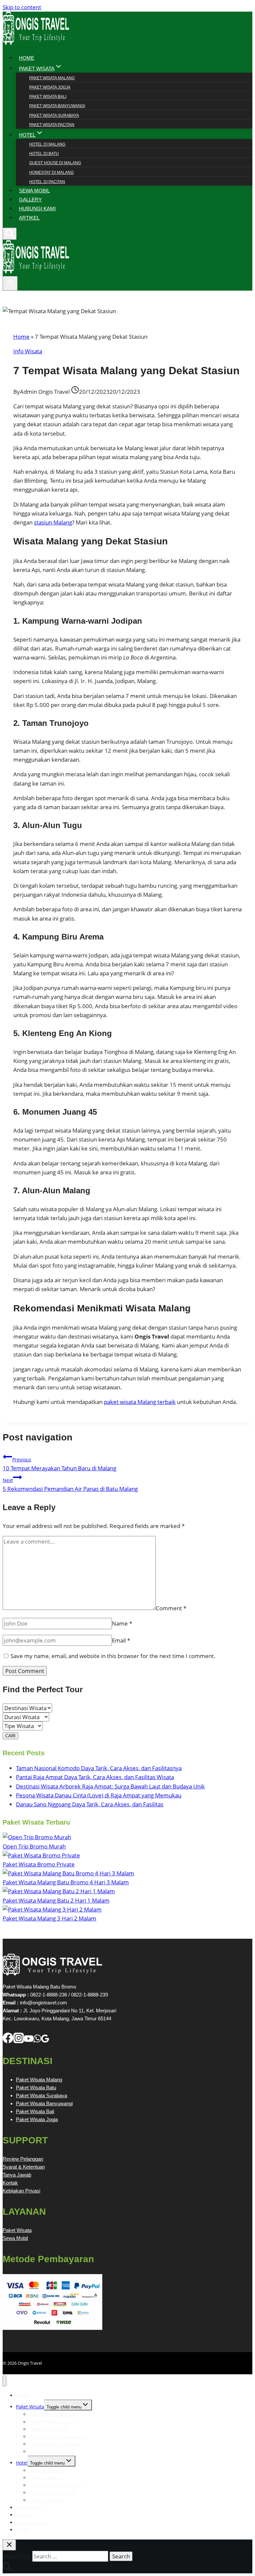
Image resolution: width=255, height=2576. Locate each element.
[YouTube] (29, 2041)
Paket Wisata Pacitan (52, 125)
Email (121, 1640)
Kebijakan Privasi (21, 2191)
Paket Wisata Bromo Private (39, 1864)
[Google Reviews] (45, 2041)
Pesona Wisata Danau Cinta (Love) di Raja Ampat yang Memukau (99, 1795)
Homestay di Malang (51, 173)
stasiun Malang (53, 522)
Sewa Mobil (15, 2238)
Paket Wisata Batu (36, 2088)
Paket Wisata (17, 2230)
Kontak (10, 2183)
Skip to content (22, 7)
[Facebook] (8, 2041)
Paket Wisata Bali (48, 97)
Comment (171, 1608)
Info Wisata (28, 351)
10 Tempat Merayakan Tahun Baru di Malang (59, 1464)
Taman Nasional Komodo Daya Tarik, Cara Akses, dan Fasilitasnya (99, 1768)
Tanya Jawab (17, 2175)
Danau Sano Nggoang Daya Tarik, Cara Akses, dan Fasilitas (90, 1804)
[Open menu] (10, 283)
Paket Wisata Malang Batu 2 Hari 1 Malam (56, 1900)
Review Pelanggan (23, 2159)
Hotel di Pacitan (47, 182)
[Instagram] (19, 2041)
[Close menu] (4, 2381)
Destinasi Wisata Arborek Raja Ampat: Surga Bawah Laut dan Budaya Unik (110, 1786)
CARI (10, 1736)
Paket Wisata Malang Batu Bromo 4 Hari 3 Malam (66, 1882)
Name (122, 1623)
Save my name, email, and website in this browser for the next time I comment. (113, 1656)
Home (21, 337)
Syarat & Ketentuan (24, 2167)
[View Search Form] (10, 234)
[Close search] (9, 2545)
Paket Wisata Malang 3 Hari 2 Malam (49, 1918)
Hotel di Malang (47, 144)
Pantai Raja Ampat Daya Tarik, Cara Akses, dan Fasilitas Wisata (95, 1777)
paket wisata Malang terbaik (140, 1402)
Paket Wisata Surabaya (54, 115)
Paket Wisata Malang (52, 78)
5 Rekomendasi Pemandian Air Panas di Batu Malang (70, 1485)
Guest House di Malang (55, 163)
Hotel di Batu (44, 154)
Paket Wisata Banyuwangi (57, 106)
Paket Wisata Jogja (50, 87)
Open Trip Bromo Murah (34, 1846)
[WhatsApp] (37, 2041)
